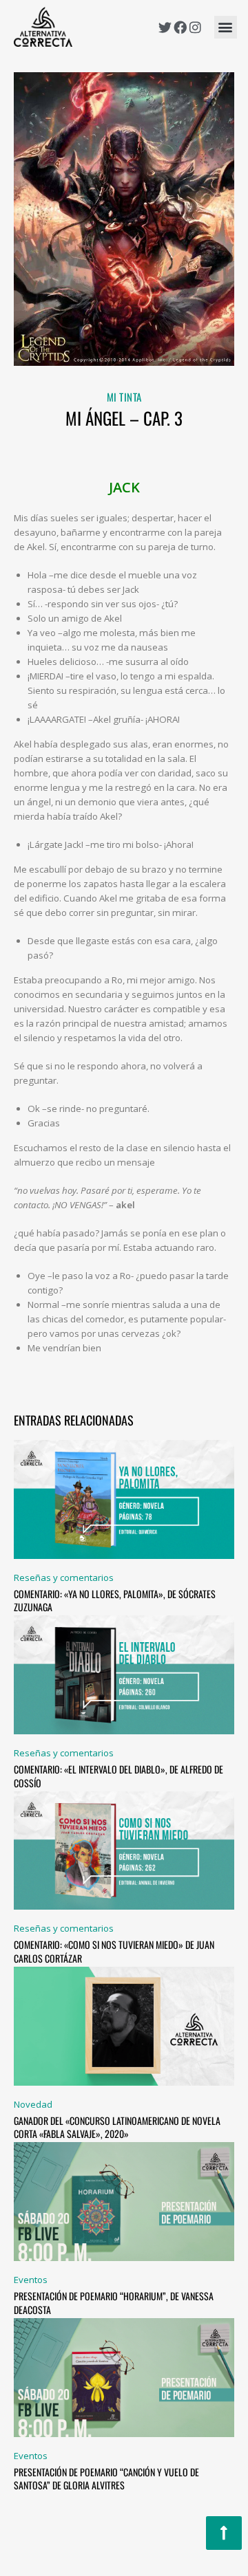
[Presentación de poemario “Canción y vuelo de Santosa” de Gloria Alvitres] (124, 2377)
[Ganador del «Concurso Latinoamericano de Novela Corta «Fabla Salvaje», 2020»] (124, 2025)
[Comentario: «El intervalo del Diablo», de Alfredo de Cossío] (124, 1674)
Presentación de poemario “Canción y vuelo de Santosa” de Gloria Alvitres (106, 2479)
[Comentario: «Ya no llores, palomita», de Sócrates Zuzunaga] (124, 1498)
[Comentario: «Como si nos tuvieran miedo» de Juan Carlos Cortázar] (124, 1850)
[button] (226, 27)
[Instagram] (195, 27)
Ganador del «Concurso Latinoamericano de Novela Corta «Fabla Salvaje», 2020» (117, 2127)
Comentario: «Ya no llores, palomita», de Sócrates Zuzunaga (115, 1601)
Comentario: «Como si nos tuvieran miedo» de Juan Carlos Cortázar (114, 1951)
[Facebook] (180, 27)
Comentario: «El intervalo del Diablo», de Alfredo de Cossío (118, 1776)
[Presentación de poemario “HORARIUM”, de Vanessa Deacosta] (124, 2201)
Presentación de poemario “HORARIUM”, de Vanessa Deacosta (114, 2303)
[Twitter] (165, 27)
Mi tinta (124, 397)
